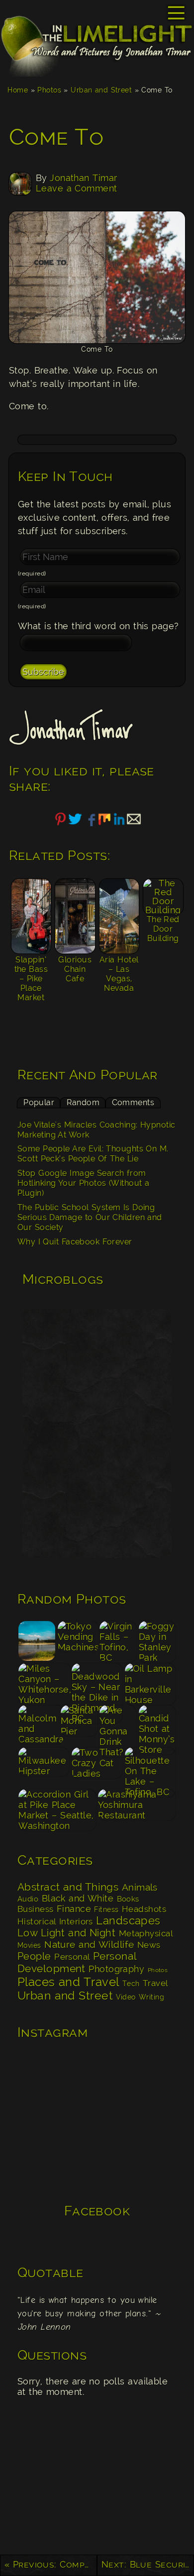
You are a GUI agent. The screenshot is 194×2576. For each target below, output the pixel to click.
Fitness (106, 1909)
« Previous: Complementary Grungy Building (51, 2564)
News (149, 1945)
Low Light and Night (66, 1933)
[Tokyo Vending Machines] (78, 1641)
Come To (56, 137)
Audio (28, 1899)
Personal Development (77, 1962)
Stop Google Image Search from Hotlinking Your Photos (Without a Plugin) (83, 1183)
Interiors (76, 1921)
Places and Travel (68, 1982)
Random (83, 1102)
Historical (37, 1921)
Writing (151, 1997)
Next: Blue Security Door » (148, 2564)
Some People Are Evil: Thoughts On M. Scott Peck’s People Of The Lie (93, 1154)
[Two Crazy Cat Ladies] (97, 1767)
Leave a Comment (77, 188)
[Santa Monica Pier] (79, 1725)
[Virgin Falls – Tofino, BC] (118, 1641)
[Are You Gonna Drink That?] (118, 1725)
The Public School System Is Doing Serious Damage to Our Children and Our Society (90, 1218)
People (34, 1956)
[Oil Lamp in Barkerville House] (150, 1683)
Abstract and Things (68, 1887)
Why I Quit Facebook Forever (75, 1242)
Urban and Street (101, 90)
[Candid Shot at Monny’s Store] (157, 1725)
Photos (49, 90)
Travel (155, 1983)
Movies (29, 1945)
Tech (131, 1984)
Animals (140, 1887)
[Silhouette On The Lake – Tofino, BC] (150, 1767)
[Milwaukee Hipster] (44, 1767)
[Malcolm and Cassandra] (39, 1725)
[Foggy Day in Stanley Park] (157, 1641)
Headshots (144, 1909)
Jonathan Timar (83, 178)
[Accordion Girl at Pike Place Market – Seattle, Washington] (57, 1809)
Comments (133, 1102)
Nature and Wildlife (89, 1944)
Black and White (78, 1898)
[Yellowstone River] (37, 1641)
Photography (116, 1969)
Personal (72, 1957)
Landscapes (128, 1920)
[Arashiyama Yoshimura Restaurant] (137, 1809)
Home (18, 90)
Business (36, 1909)
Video (126, 1997)
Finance (74, 1909)
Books (128, 1899)
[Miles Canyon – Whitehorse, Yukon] (44, 1683)
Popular (39, 1102)
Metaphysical (146, 1933)
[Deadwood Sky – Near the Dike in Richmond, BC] (97, 1683)
